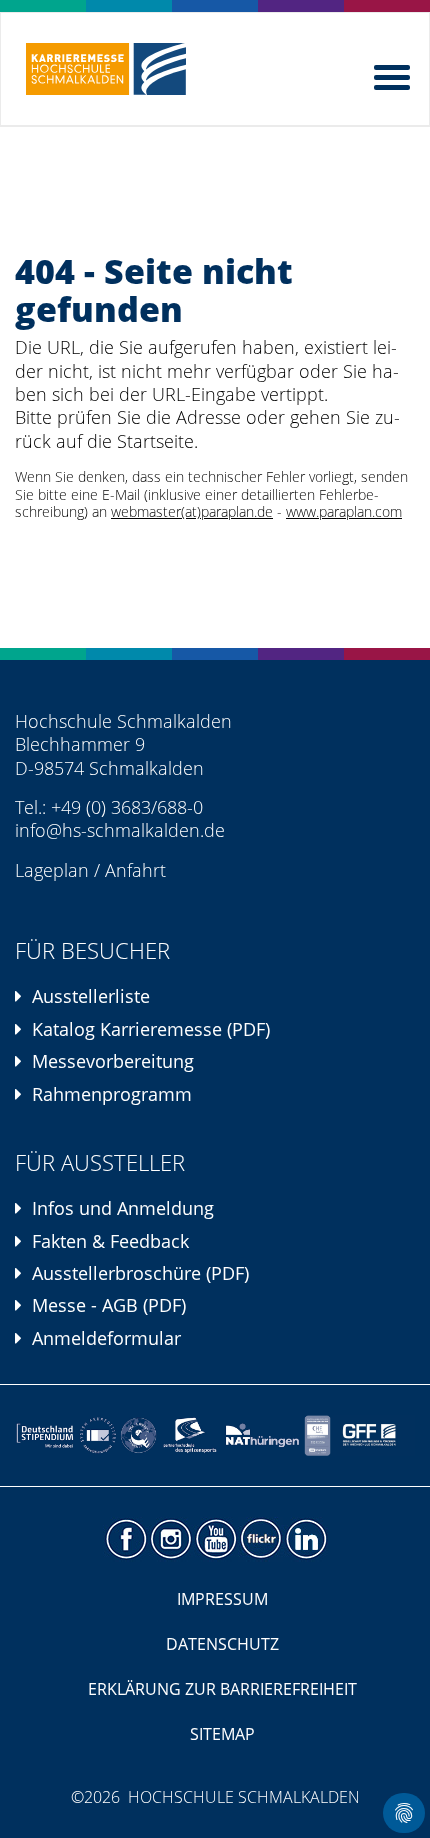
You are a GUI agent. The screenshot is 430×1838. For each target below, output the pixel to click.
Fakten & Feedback (110, 1241)
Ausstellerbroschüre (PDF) (140, 1273)
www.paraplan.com (344, 512)
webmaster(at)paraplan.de (192, 512)
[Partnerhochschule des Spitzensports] (191, 1435)
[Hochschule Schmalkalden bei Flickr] (260, 1539)
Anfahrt (135, 870)
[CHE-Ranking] (317, 1435)
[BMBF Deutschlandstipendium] (45, 1435)
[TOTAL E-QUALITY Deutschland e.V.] (138, 1435)
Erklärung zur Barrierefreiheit (222, 1689)
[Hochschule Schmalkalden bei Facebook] (125, 1539)
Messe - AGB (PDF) (109, 1305)
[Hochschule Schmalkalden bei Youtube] (215, 1539)
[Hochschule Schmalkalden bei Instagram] (170, 1539)
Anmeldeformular (106, 1338)
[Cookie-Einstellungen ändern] (404, 1813)
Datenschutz (222, 1644)
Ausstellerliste (91, 996)
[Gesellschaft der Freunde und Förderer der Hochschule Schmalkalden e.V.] (373, 1435)
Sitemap (222, 1734)
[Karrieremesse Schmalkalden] (106, 69)
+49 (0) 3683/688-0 (127, 807)
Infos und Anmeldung (123, 1208)
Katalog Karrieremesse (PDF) (151, 1029)
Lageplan (52, 870)
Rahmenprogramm (112, 1094)
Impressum (222, 1599)
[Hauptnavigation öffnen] (394, 73)
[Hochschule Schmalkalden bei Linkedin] (305, 1539)
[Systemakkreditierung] (96, 1435)
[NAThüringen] (262, 1435)
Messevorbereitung (113, 1061)
